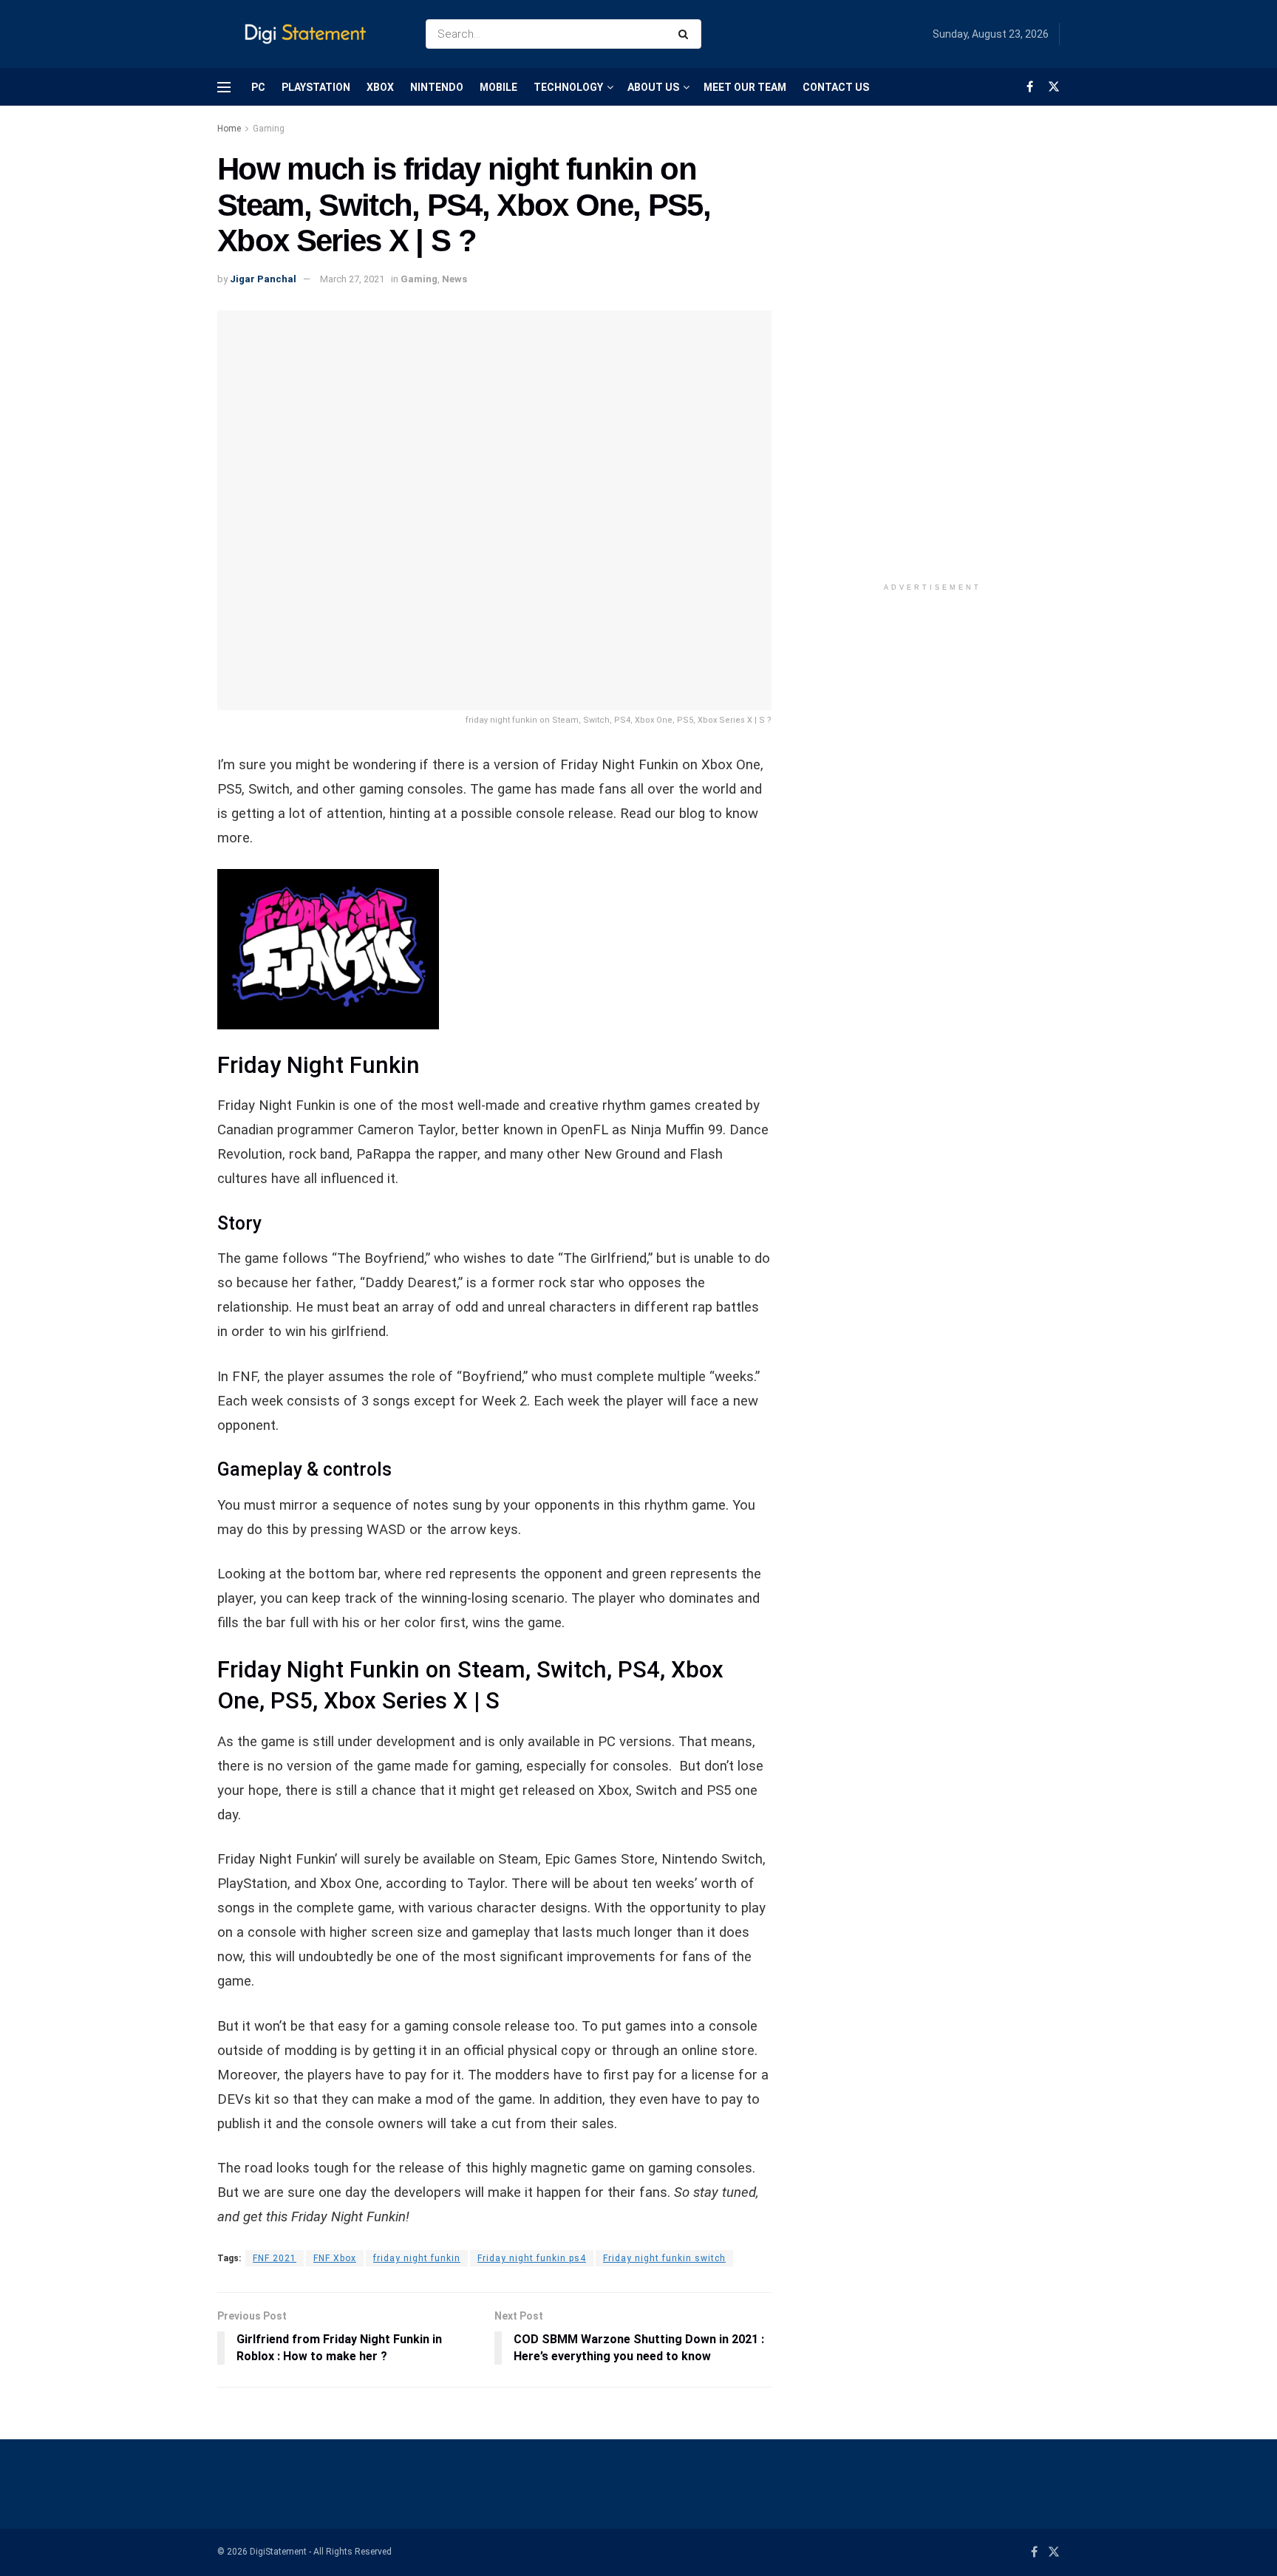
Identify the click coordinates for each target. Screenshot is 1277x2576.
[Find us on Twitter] (1054, 87)
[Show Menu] (224, 87)
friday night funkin (417, 2258)
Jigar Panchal (263, 279)
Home (229, 129)
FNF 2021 (275, 2258)
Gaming (269, 129)
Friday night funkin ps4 (532, 2258)
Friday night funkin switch (664, 2258)
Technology (568, 87)
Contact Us (836, 87)
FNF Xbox (335, 2258)
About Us (653, 87)
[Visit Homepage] (309, 34)
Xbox (380, 87)
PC (258, 87)
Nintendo (437, 87)
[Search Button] (686, 34)
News (454, 279)
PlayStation (316, 87)
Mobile (498, 87)
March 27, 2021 (352, 279)
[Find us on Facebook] (1030, 87)
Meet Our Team (745, 87)
